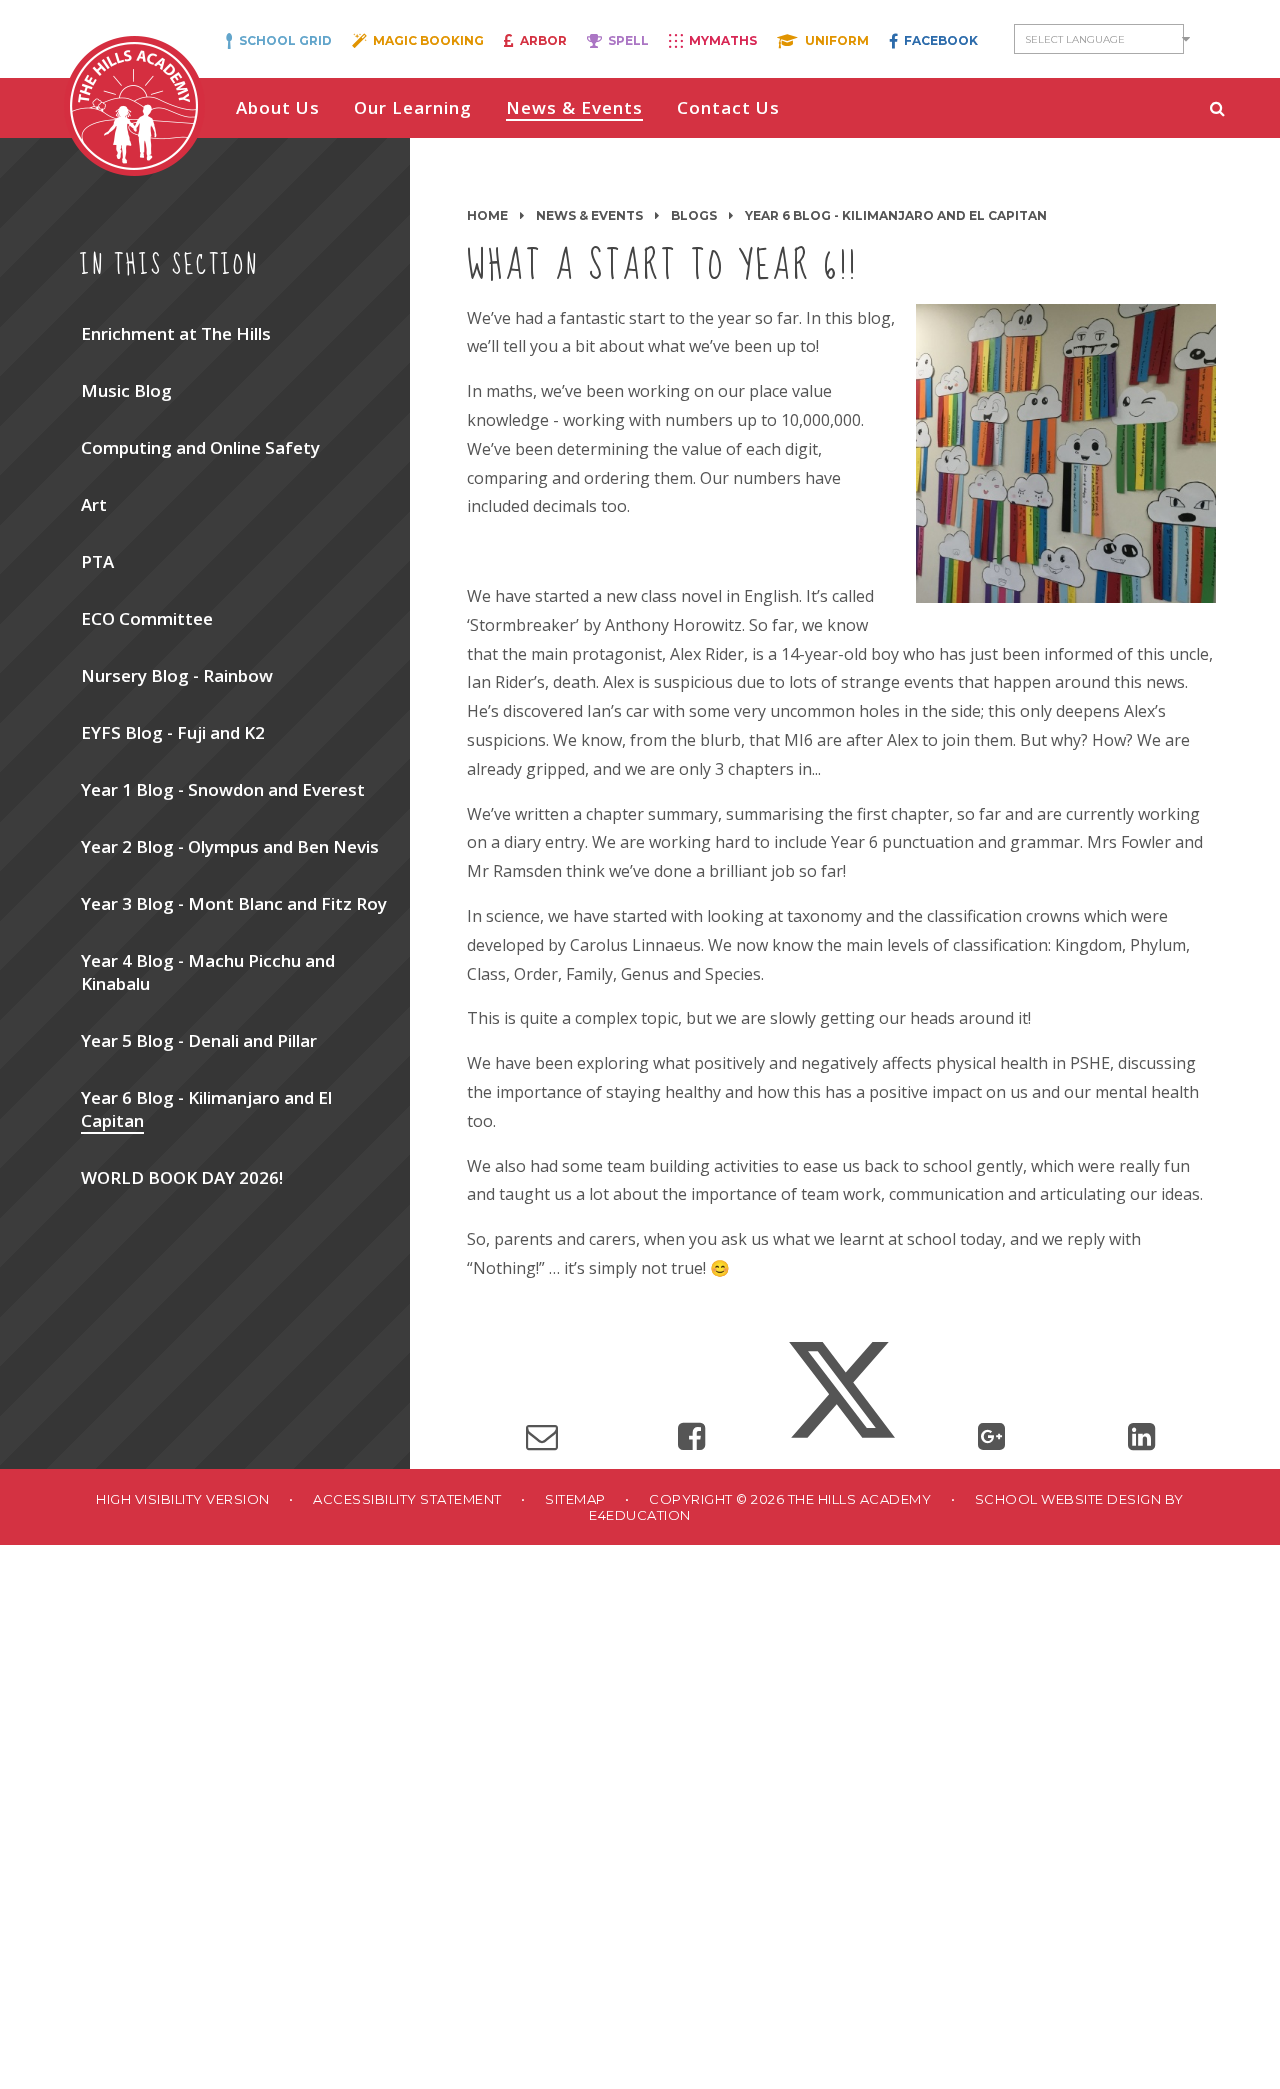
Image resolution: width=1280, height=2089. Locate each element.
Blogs (694, 215)
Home (487, 215)
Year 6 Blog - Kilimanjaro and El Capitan (896, 215)
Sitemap (575, 1499)
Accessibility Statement (407, 1499)
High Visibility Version (183, 1499)
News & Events (589, 215)
